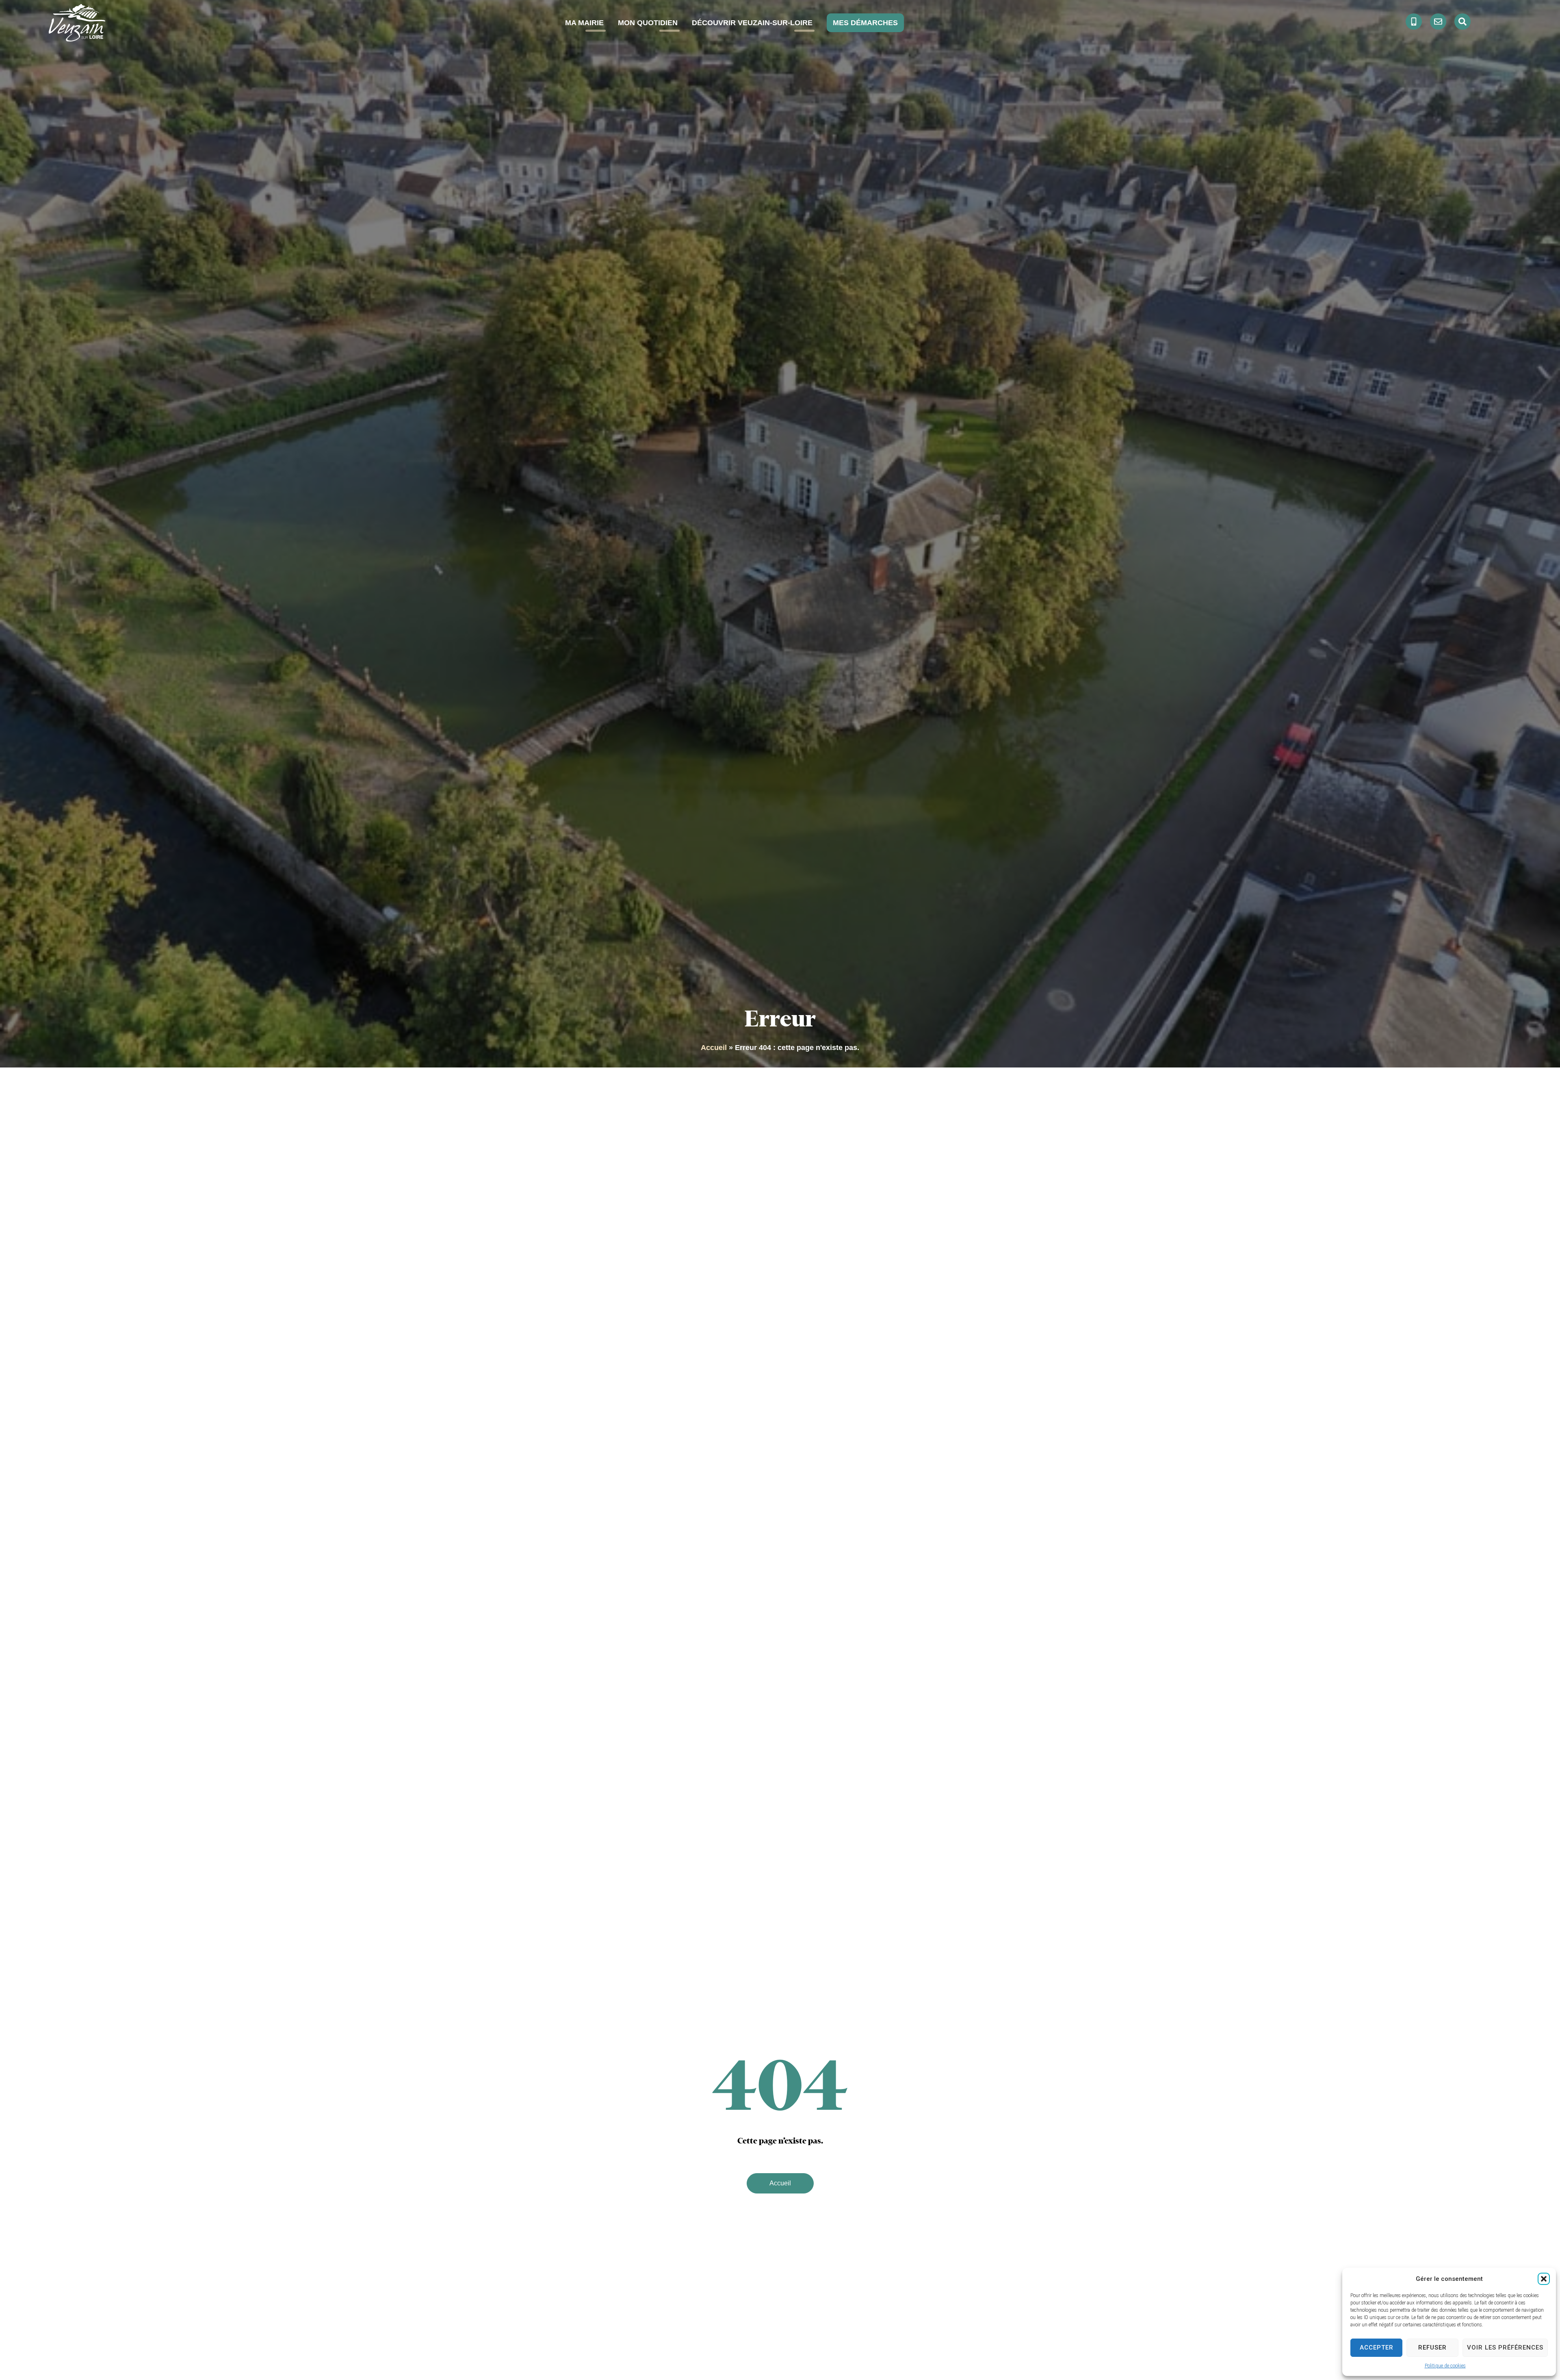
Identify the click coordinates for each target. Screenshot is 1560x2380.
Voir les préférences (1505, 2347)
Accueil (714, 1048)
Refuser (1432, 2347)
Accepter (1377, 2347)
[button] (1544, 2279)
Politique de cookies (1445, 2366)
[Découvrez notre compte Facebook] (1414, 22)
